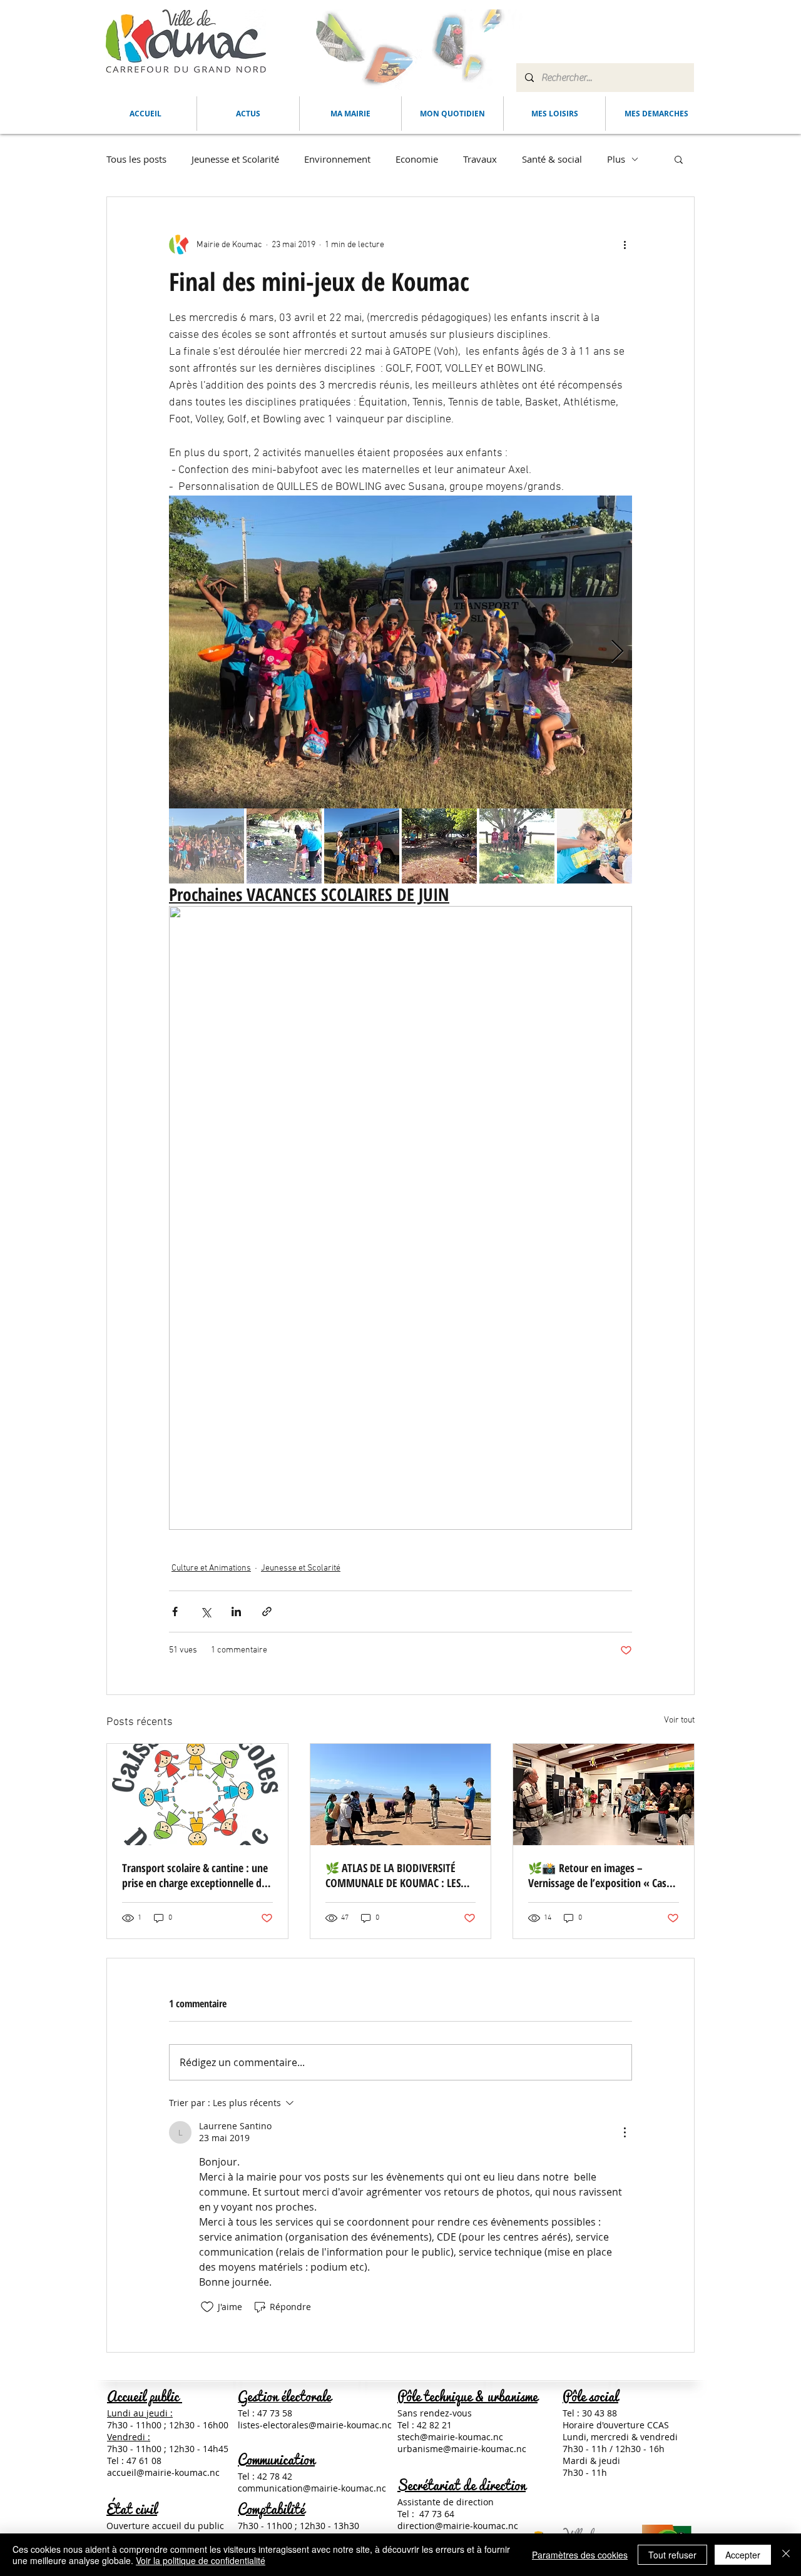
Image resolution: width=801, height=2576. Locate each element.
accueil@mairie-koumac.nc (163, 2472)
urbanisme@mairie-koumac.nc (462, 2449)
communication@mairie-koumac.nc (312, 2488)
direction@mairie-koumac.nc (458, 2526)
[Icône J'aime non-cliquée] (207, 2307)
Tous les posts (136, 159)
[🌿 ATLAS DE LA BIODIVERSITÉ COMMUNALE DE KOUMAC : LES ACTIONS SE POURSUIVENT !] (401, 1795)
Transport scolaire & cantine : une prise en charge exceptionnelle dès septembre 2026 (196, 1875)
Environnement (337, 159)
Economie (417, 159)
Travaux (480, 159)
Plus (616, 159)
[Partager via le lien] (267, 1611)
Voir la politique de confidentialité (201, 2560)
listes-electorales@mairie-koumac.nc (315, 2425)
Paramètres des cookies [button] (580, 2555)
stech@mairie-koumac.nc (450, 2437)
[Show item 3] (362, 846)
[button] (350, 114)
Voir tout (679, 1720)
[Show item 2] (284, 846)
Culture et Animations (211, 1568)
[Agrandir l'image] (400, 652)
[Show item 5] (517, 846)
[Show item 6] (594, 846)
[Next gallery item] (617, 652)
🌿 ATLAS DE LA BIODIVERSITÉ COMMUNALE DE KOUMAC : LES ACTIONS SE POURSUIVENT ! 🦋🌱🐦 (400, 1875)
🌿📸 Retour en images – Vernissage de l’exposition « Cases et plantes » (602, 1875)
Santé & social (552, 159)
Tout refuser (672, 2555)
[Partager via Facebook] (175, 1611)
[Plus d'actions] (625, 245)
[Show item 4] (439, 846)
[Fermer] (786, 2555)
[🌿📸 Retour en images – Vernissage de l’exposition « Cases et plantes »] (604, 1795)
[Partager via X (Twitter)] (206, 1611)
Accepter (743, 2555)
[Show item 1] (207, 846)
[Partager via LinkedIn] (236, 1611)
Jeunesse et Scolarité (235, 159)
